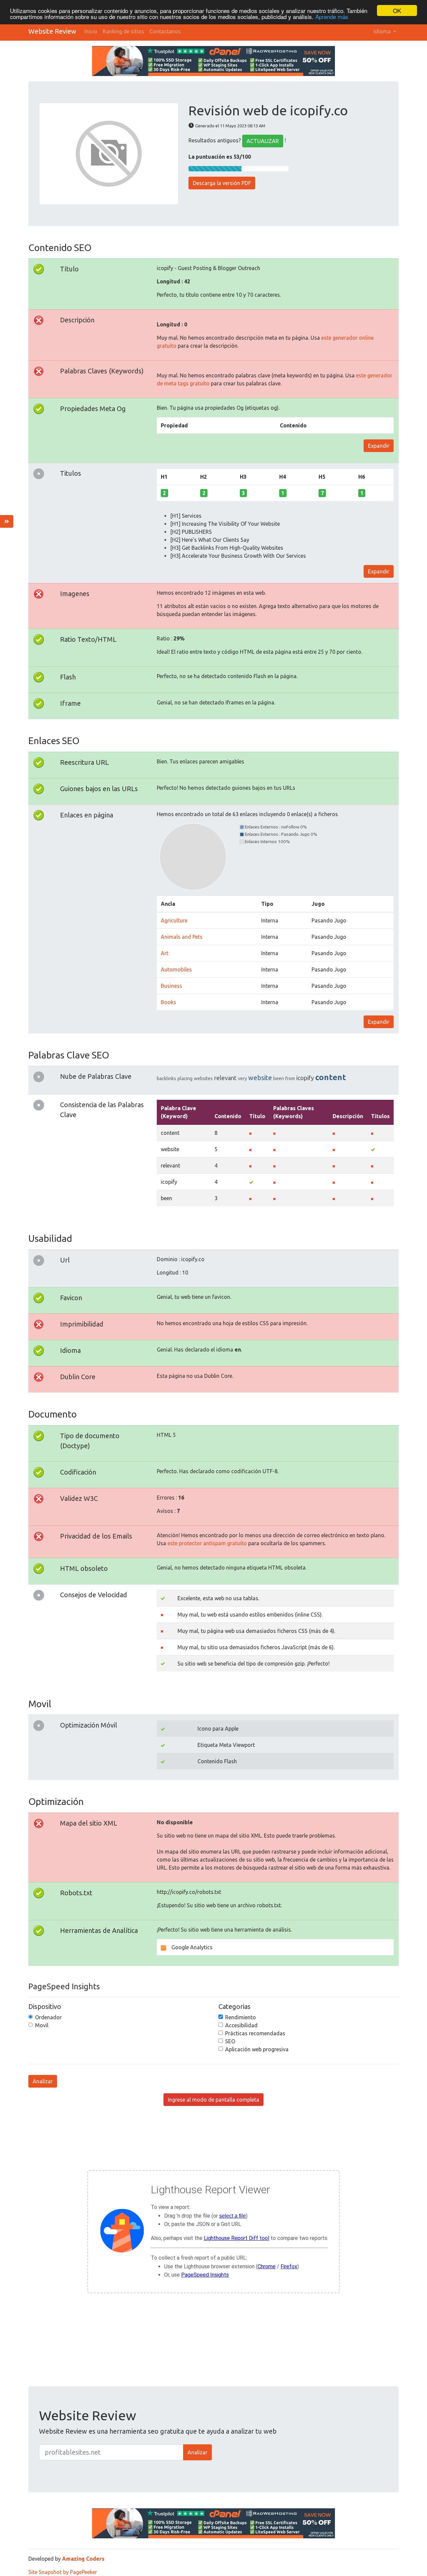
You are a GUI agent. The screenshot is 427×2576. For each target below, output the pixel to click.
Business (171, 986)
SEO (230, 2041)
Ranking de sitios (123, 31)
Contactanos (165, 31)
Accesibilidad (241, 2025)
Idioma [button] (383, 31)
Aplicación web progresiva (257, 2049)
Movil (42, 2025)
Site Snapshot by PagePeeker (63, 2572)
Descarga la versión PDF (222, 183)
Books (168, 1002)
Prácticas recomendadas (255, 2033)
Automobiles (176, 969)
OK (397, 11)
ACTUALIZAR (263, 141)
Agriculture (174, 920)
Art (165, 953)
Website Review (52, 31)
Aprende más (332, 17)
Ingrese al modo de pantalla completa (213, 2100)
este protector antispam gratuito (207, 1543)
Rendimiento (241, 2017)
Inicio (91, 31)
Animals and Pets (182, 937)
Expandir (379, 446)
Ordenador (48, 2017)
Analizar (43, 2081)
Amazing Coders (83, 2559)
